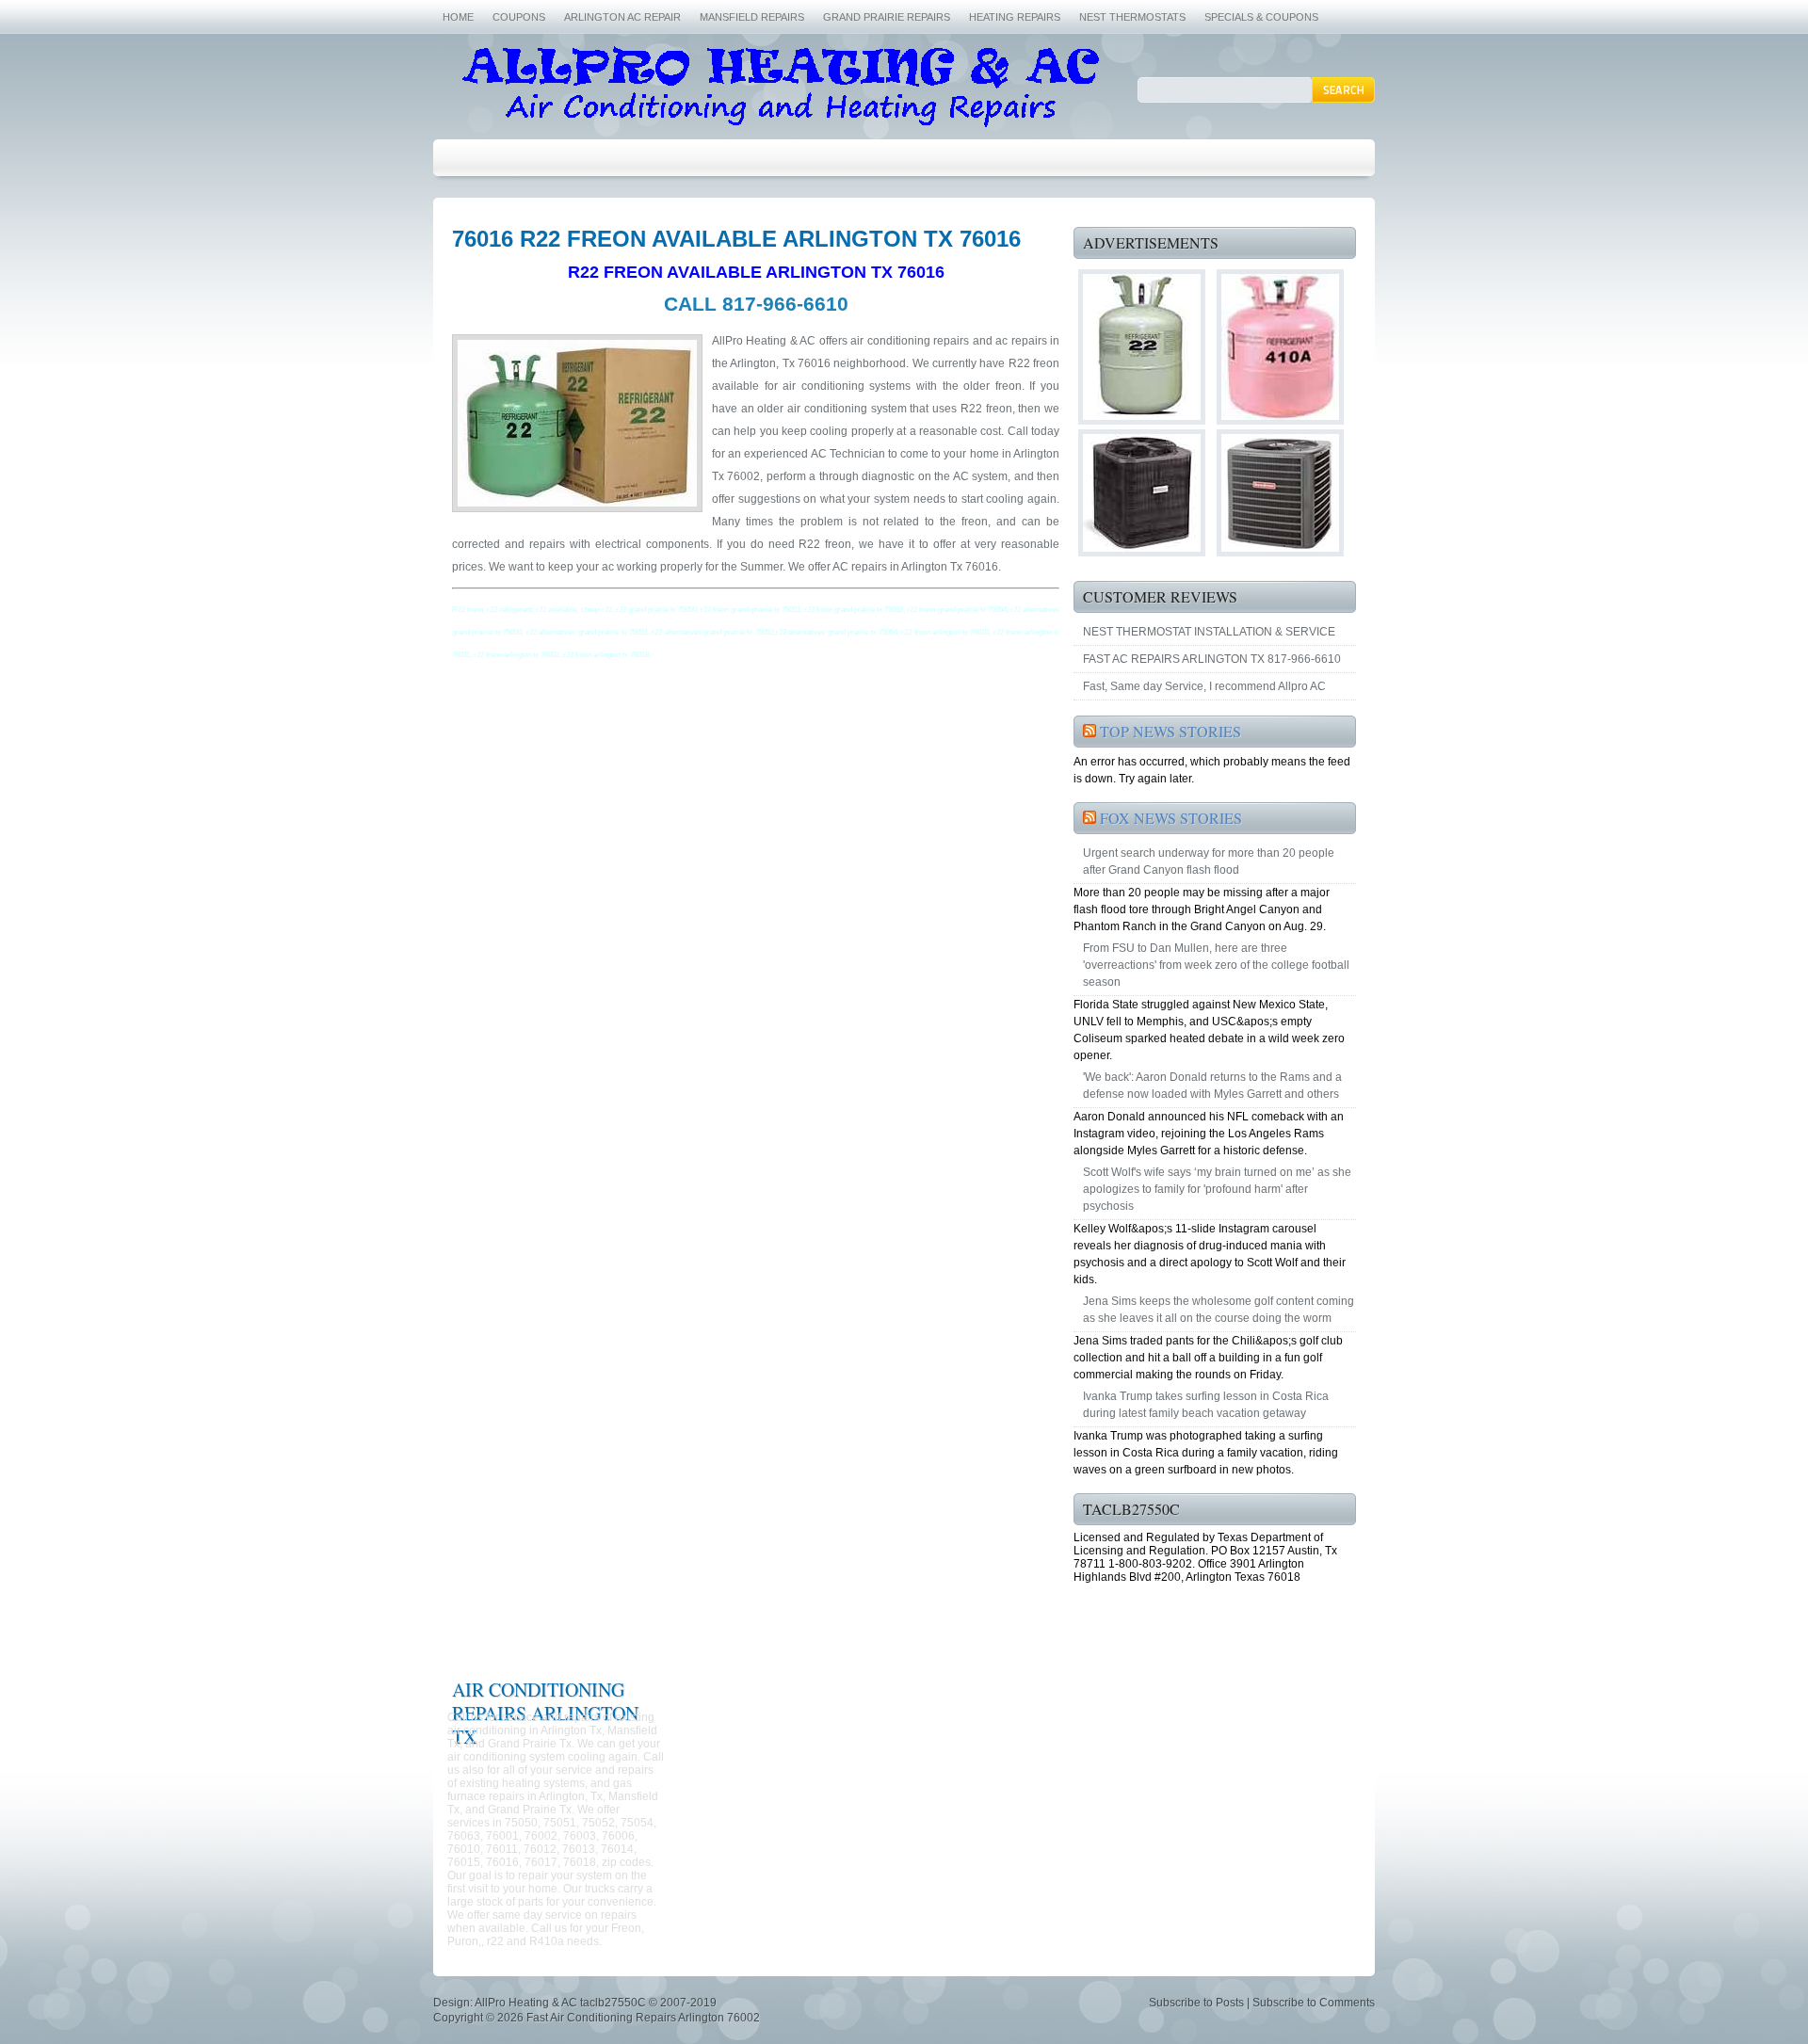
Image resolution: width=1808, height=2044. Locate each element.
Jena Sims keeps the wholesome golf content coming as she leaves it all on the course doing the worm (1219, 1310)
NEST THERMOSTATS (1132, 17)
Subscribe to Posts (1196, 2003)
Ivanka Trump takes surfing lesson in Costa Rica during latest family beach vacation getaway (1206, 1405)
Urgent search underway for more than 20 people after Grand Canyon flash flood (1209, 861)
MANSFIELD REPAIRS (752, 17)
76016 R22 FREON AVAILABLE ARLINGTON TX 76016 (736, 239)
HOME (458, 17)
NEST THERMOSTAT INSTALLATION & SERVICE (1209, 632)
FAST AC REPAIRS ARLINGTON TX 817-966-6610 (1212, 659)
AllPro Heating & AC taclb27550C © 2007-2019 (596, 2003)
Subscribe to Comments (1314, 2003)
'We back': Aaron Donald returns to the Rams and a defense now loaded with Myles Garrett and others (1212, 1086)
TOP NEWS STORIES (1170, 731)
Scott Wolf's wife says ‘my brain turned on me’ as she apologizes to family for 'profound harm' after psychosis (1217, 1189)
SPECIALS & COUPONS (1261, 17)
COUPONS (519, 17)
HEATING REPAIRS (1015, 17)
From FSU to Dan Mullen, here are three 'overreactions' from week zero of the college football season (1216, 965)
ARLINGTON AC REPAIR (622, 17)
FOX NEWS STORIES (1171, 818)
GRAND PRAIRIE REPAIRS (887, 17)
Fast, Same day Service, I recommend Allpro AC (1204, 686)
